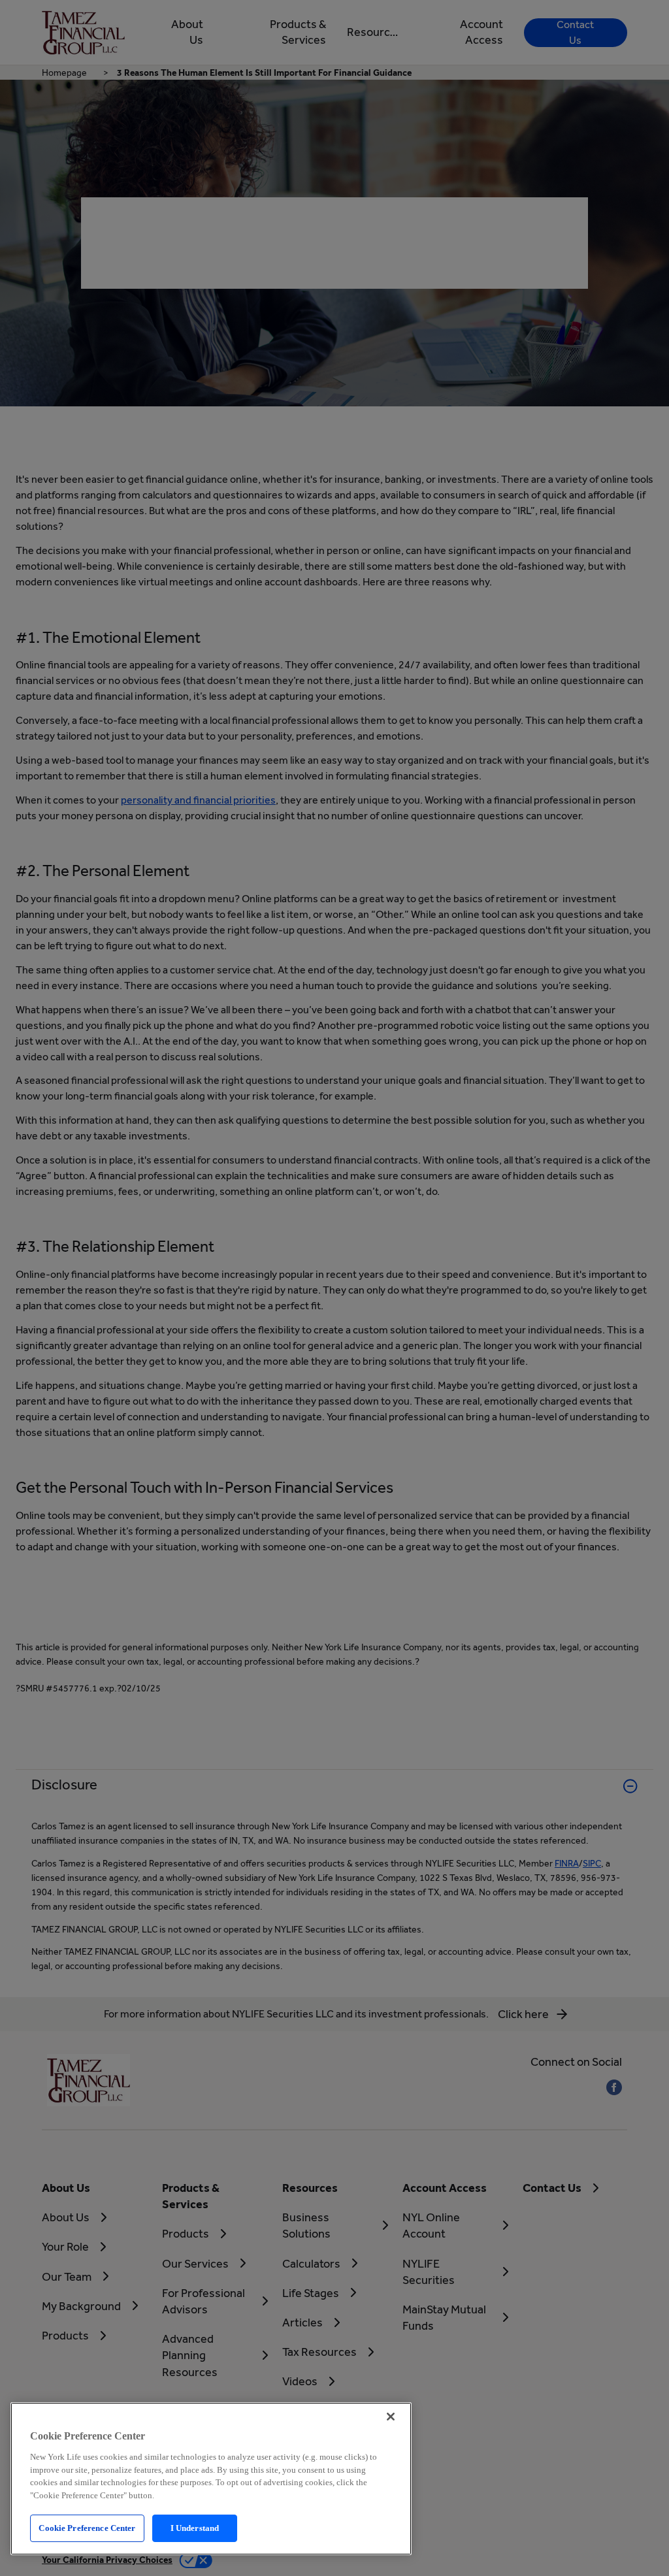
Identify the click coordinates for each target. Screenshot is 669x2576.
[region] (211, 2479)
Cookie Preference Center (87, 2528)
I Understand (195, 2528)
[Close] (391, 2417)
